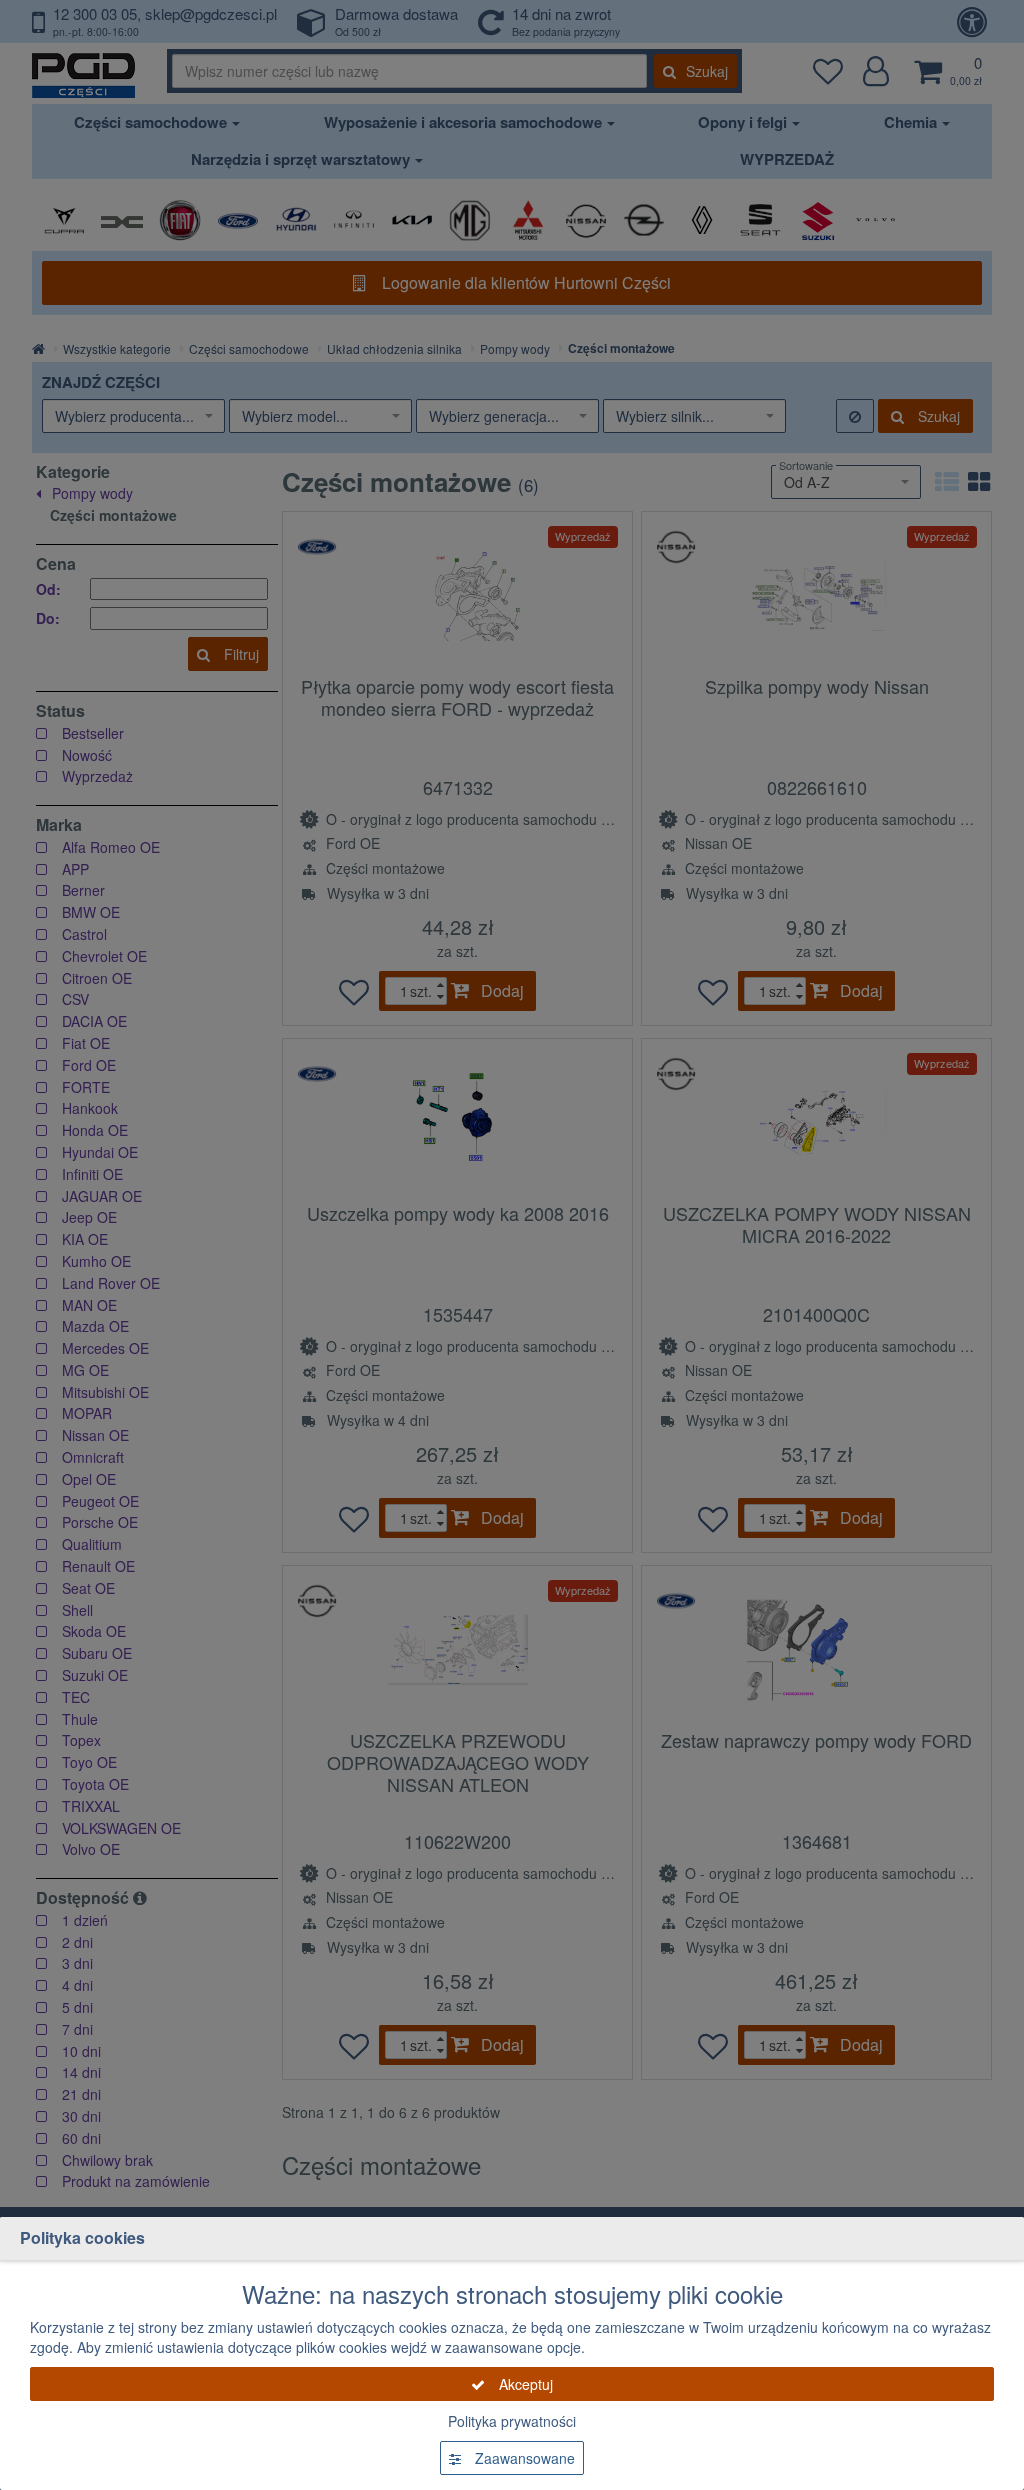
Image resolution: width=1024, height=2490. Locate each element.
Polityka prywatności (512, 2421)
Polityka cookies (82, 2237)
